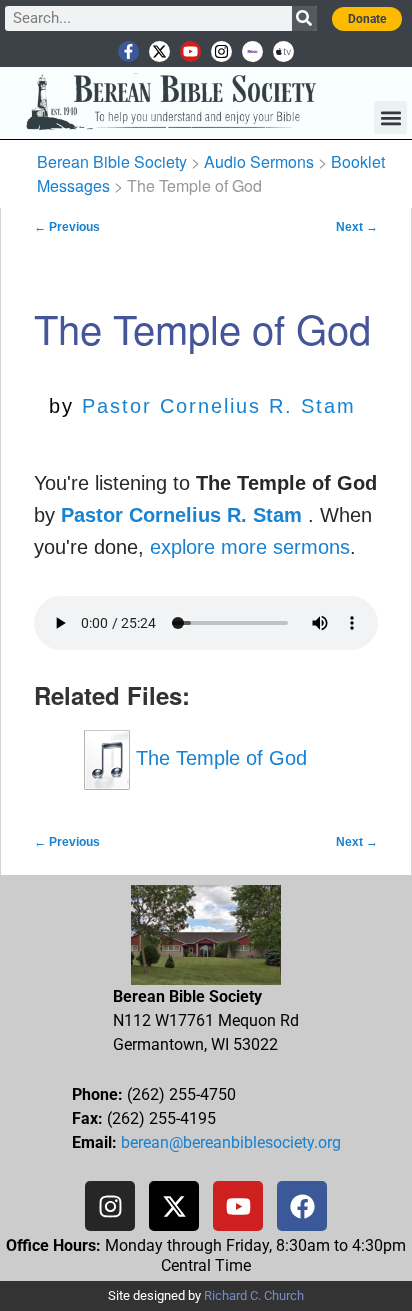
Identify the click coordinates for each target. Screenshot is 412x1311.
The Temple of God (218, 758)
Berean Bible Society (112, 161)
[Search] (304, 18)
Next (357, 227)
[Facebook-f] (128, 51)
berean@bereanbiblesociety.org (231, 1142)
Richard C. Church (254, 1295)
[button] (390, 117)
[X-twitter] (159, 51)
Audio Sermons (259, 161)
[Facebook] (302, 1206)
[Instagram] (221, 51)
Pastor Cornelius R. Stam (219, 406)
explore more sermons (250, 547)
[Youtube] (190, 51)
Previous (67, 227)
